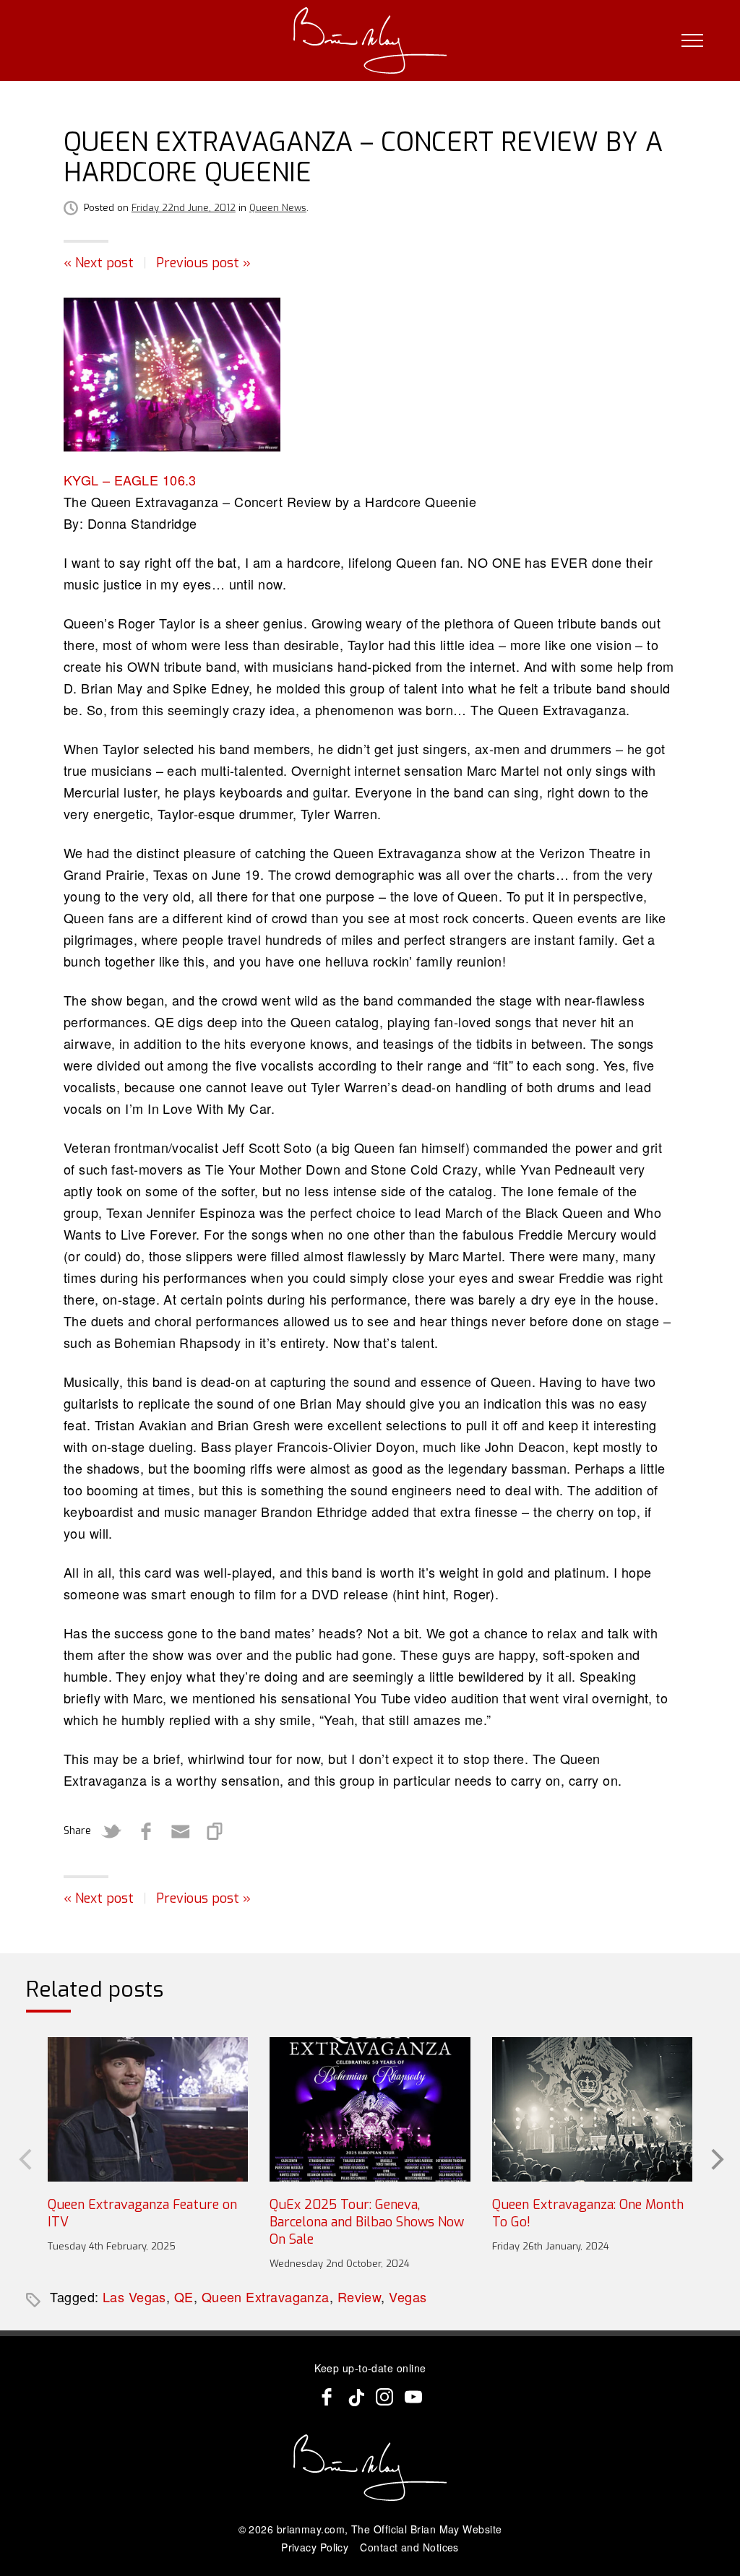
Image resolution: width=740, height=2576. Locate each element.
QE (184, 2296)
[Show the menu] (692, 40)
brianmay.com (311, 2529)
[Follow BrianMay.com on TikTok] (356, 2397)
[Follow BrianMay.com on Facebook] (327, 2397)
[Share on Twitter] (111, 1831)
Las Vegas (134, 2296)
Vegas (408, 2296)
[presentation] (24, 2158)
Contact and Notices (409, 2547)
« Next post (99, 263)
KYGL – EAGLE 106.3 (130, 480)
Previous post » (203, 263)
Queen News (278, 208)
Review (360, 2296)
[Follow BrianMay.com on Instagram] (384, 2397)
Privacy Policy (315, 2547)
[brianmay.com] (370, 40)
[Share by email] (181, 1831)
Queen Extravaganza (266, 2296)
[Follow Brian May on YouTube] (413, 2397)
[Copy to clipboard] (215, 1831)
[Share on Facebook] (146, 1831)
